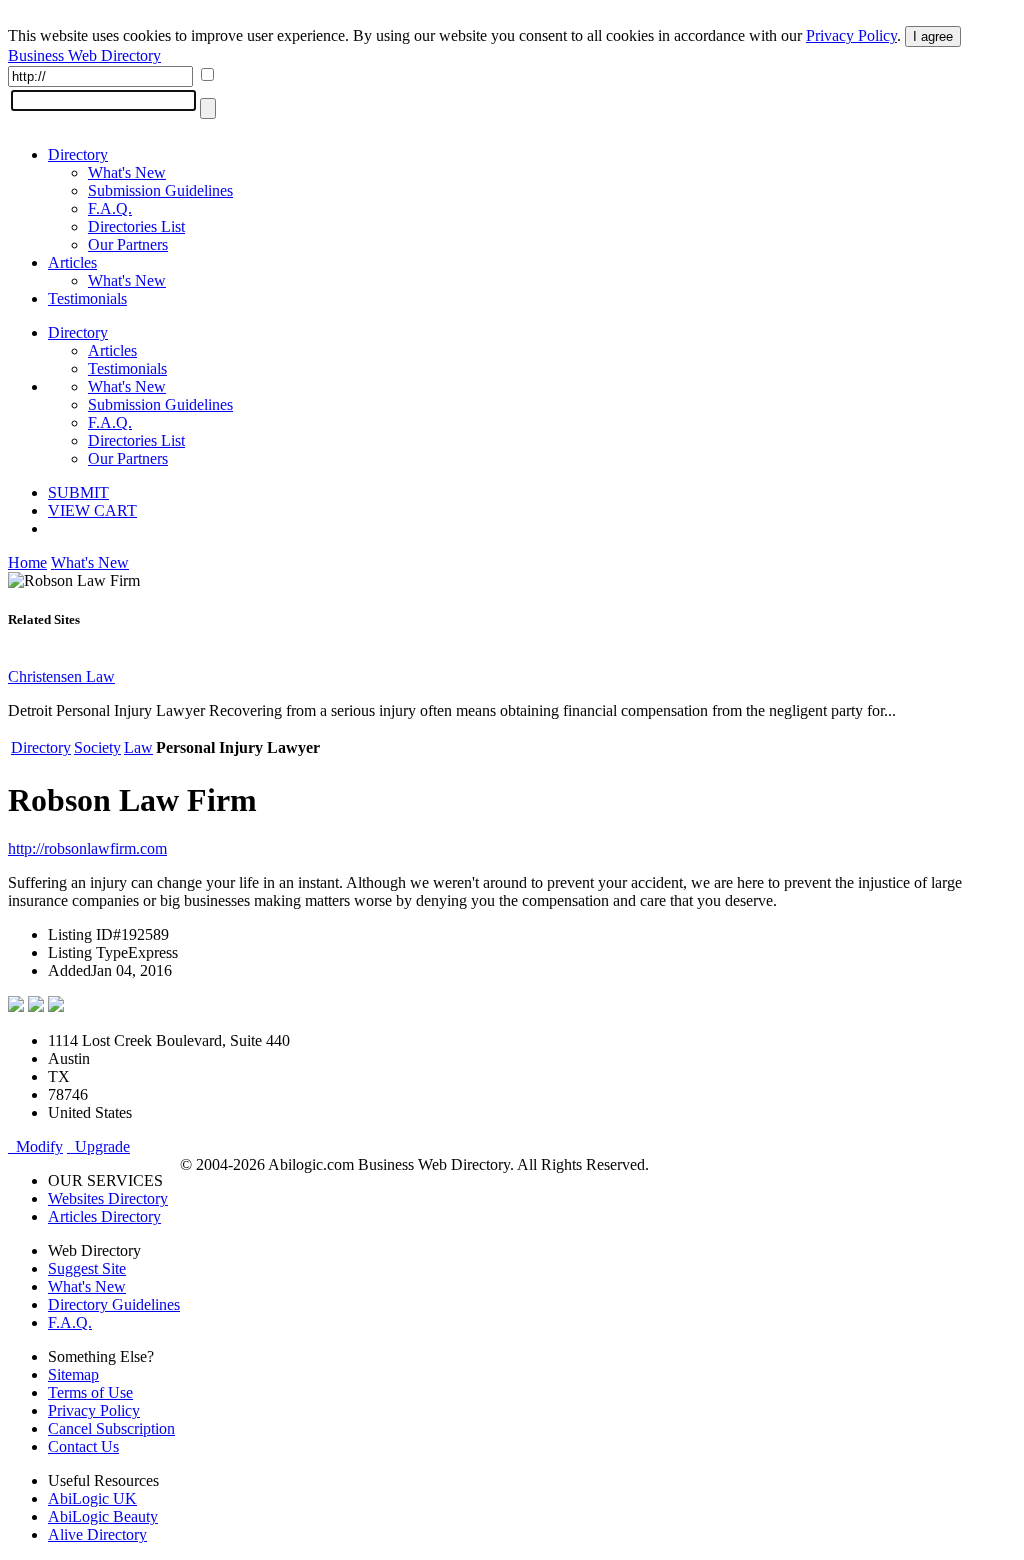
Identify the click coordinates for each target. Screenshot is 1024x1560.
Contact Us (83, 1446)
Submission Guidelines (160, 190)
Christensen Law (61, 676)
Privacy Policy (851, 35)
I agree (933, 36)
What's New (127, 172)
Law (138, 747)
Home (27, 562)
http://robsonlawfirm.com (87, 848)
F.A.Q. (110, 208)
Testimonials (87, 298)
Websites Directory (108, 1198)
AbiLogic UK (92, 1498)
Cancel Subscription (111, 1428)
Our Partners (128, 244)
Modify (35, 1146)
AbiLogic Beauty (103, 1516)
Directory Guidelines (114, 1304)
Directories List (136, 226)
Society (97, 747)
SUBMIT (78, 492)
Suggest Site (87, 1268)
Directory (78, 154)
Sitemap (73, 1374)
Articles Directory (104, 1216)
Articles (72, 262)
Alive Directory (97, 1534)
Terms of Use (90, 1392)
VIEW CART (92, 510)
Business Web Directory (84, 55)
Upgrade (98, 1146)
